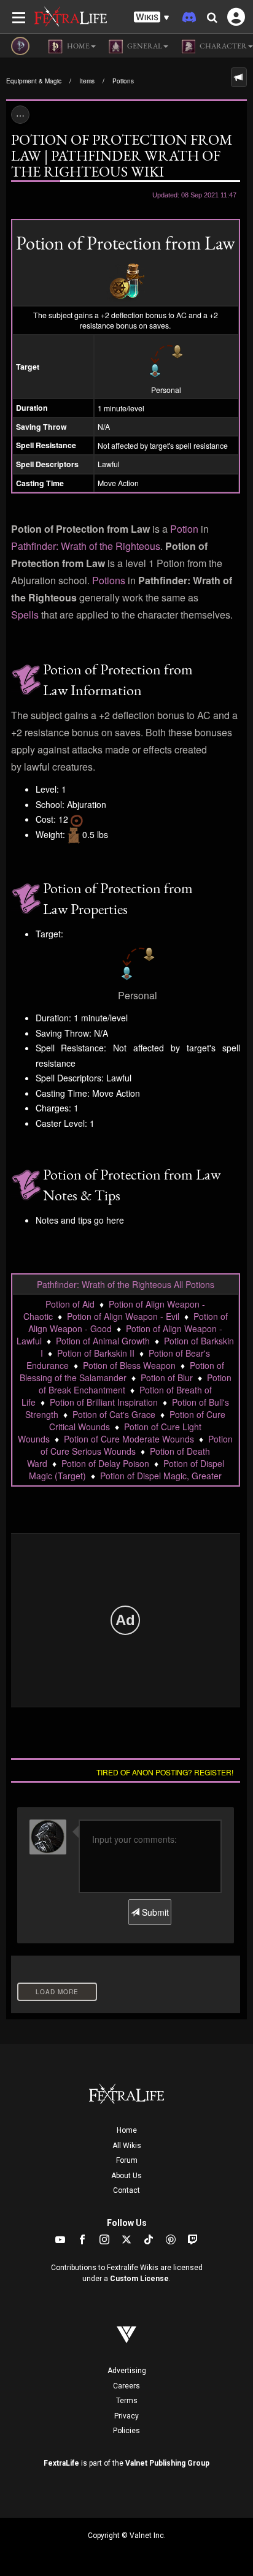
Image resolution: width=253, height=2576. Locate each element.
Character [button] (223, 46)
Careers (126, 2386)
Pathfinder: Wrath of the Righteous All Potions (126, 1284)
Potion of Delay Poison (105, 1463)
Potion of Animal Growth (103, 1341)
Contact (126, 2190)
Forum (127, 2160)
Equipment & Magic (34, 81)
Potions (123, 81)
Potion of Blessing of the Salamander (122, 1371)
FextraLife (61, 2463)
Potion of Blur (167, 1378)
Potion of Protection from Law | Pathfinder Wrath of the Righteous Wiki (122, 155)
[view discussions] (239, 77)
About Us (126, 2176)
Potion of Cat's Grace (114, 1414)
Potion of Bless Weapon (129, 1365)
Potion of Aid (70, 1304)
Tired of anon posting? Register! (165, 1772)
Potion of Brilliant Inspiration (104, 1402)
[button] (152, 17)
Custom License (139, 2279)
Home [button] (78, 46)
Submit (154, 1912)
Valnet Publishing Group (167, 2463)
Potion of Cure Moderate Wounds (129, 1439)
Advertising (127, 2371)
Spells (25, 615)
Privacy (126, 2416)
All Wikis (127, 2146)
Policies (126, 2431)
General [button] (144, 46)
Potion (184, 529)
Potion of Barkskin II (96, 1353)
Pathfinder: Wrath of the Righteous (86, 546)
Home (127, 2130)
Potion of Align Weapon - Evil (123, 1316)
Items (87, 81)
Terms (127, 2401)
